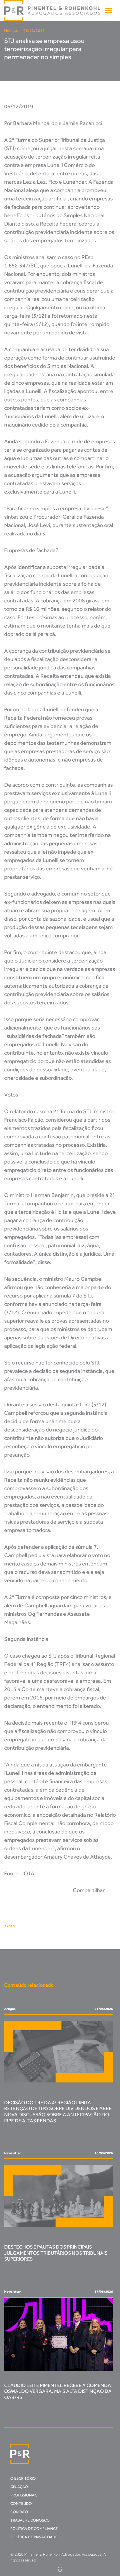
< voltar (10, 1926)
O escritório (23, 2478)
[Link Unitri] (60, 2569)
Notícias (11, 31)
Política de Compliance (34, 2529)
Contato (19, 2512)
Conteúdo (21, 2504)
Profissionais (24, 2495)
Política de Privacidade (34, 2537)
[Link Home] (53, 11)
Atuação (19, 2487)
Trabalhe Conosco (30, 2520)
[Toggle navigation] (108, 10)
